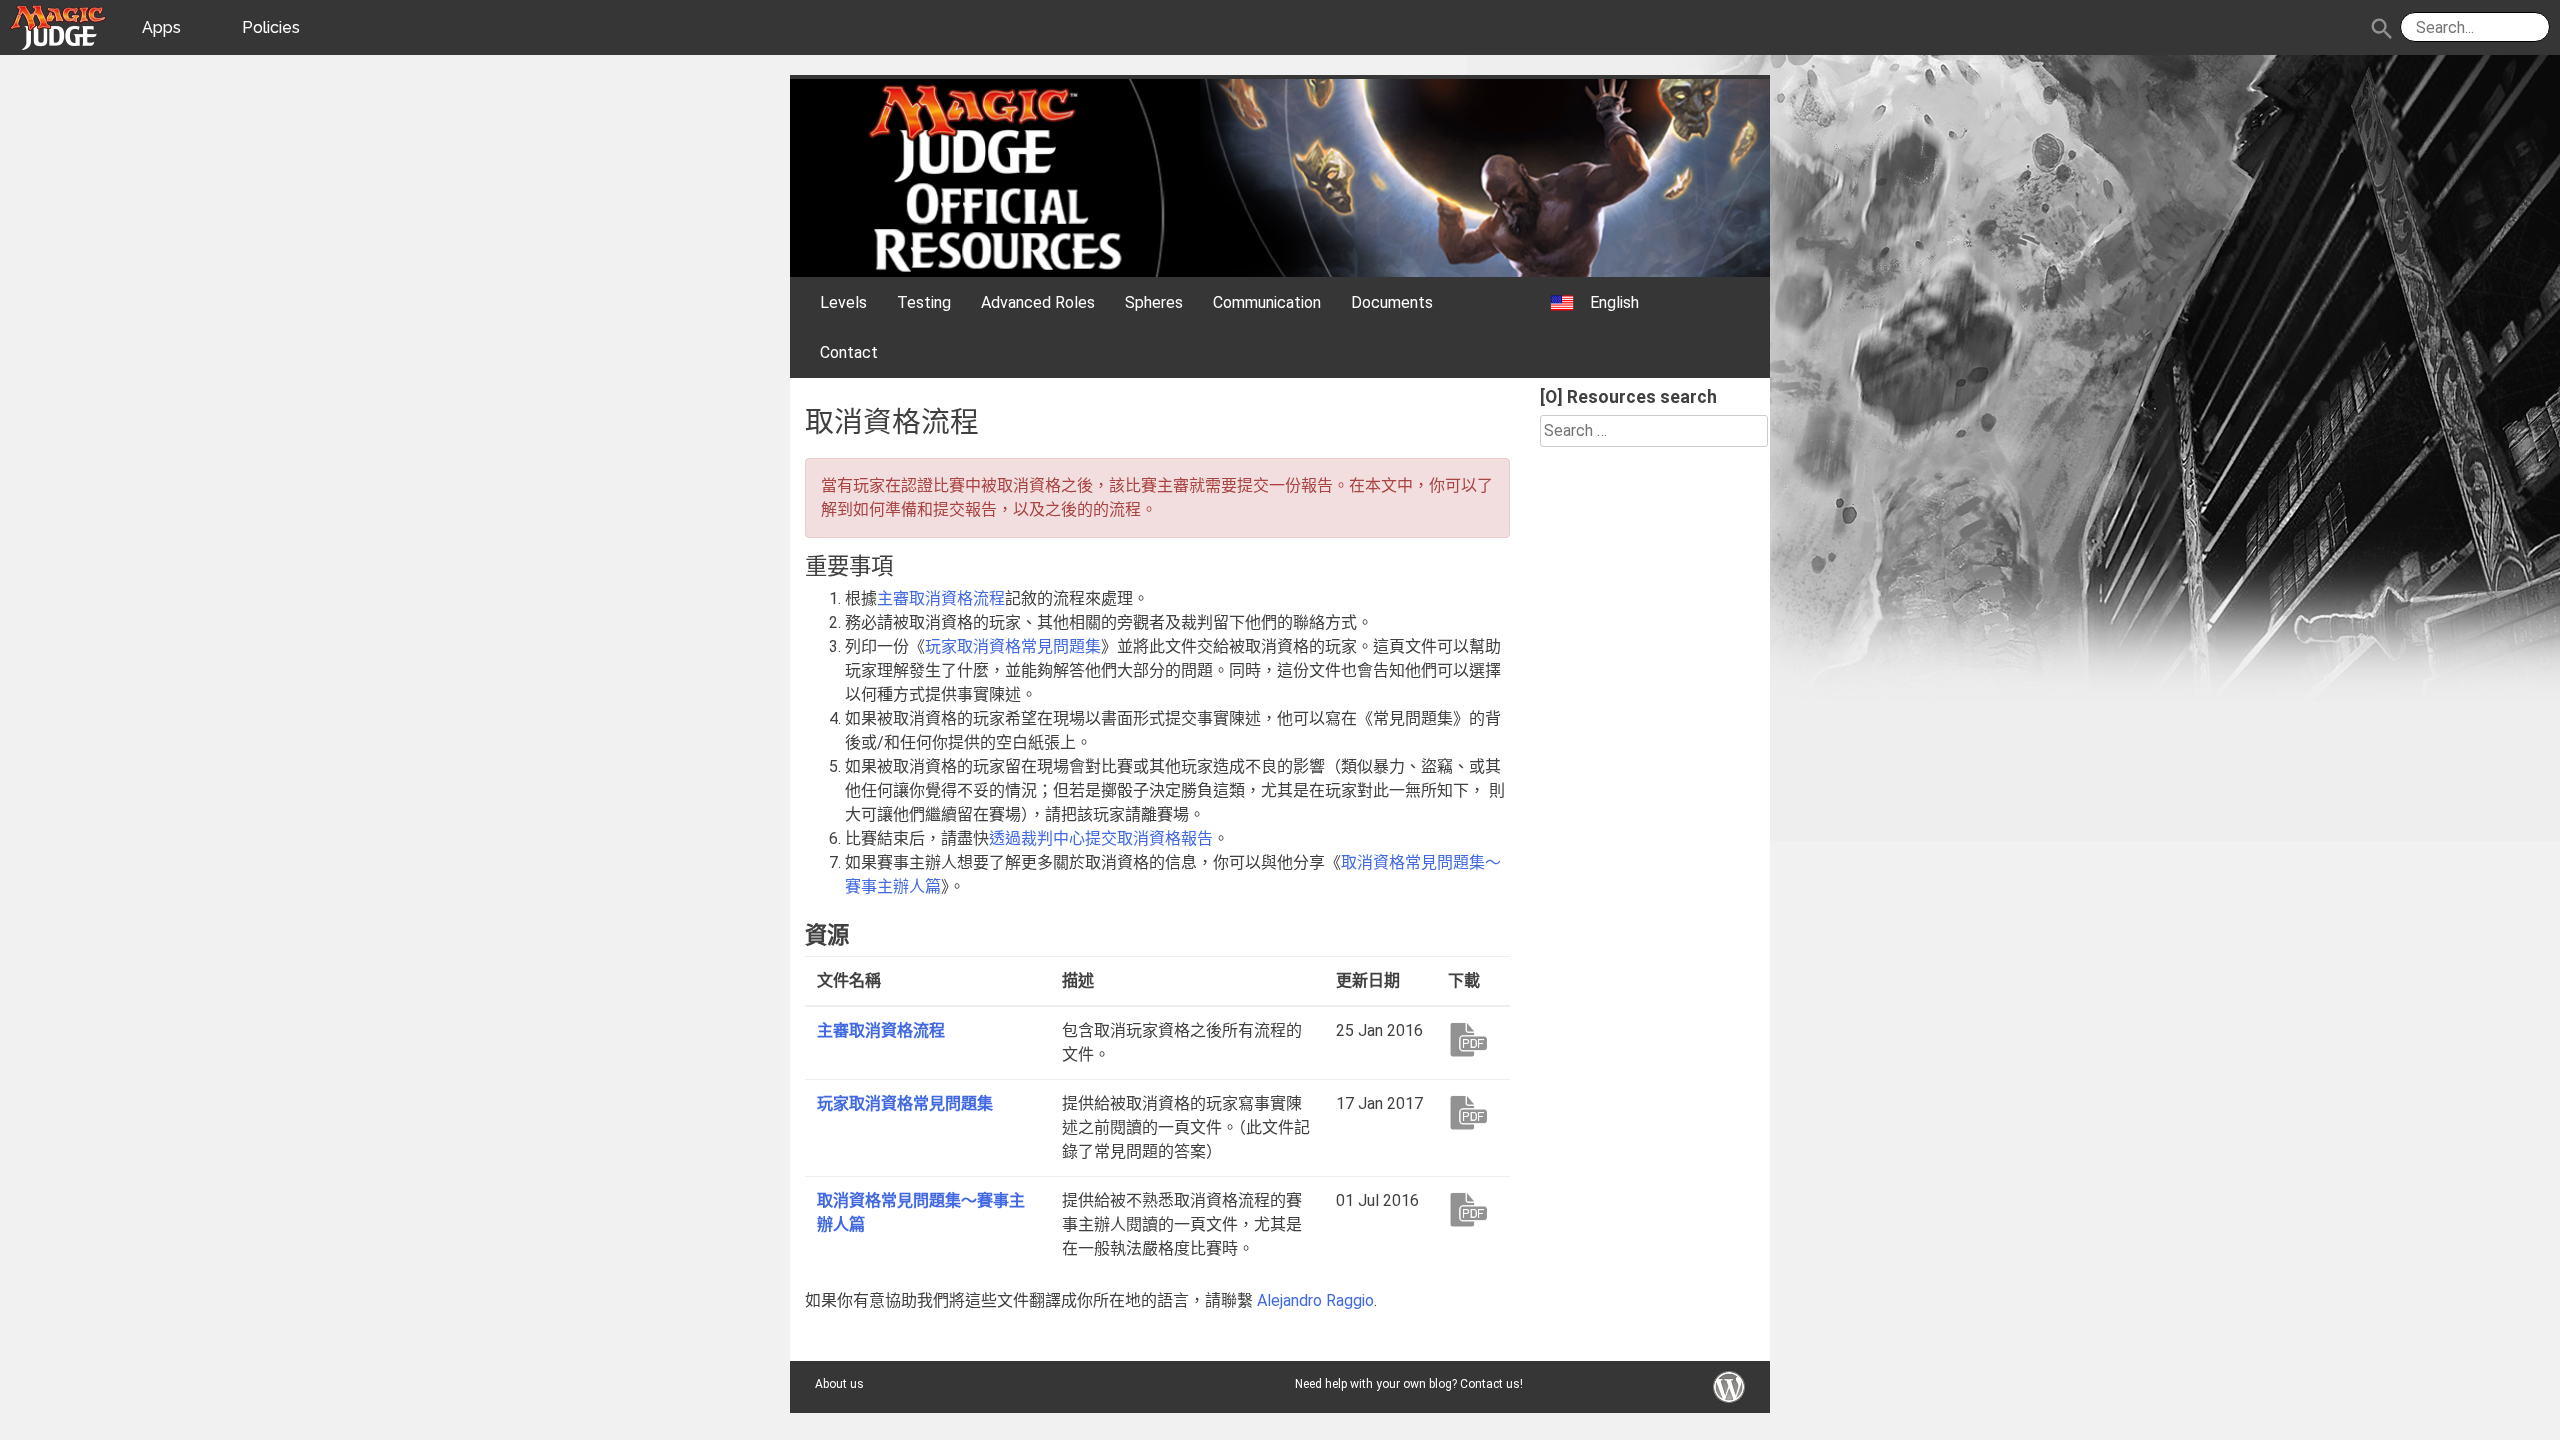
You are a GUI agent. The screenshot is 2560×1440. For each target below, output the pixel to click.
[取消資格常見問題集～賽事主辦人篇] (1473, 1209)
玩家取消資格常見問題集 (905, 1103)
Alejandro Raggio (1315, 1300)
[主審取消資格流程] (1473, 1039)
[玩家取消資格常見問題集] (1473, 1112)
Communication (1267, 302)
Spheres (1154, 302)
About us (839, 1384)
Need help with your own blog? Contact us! (1409, 1384)
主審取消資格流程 (881, 1030)
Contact (849, 352)
